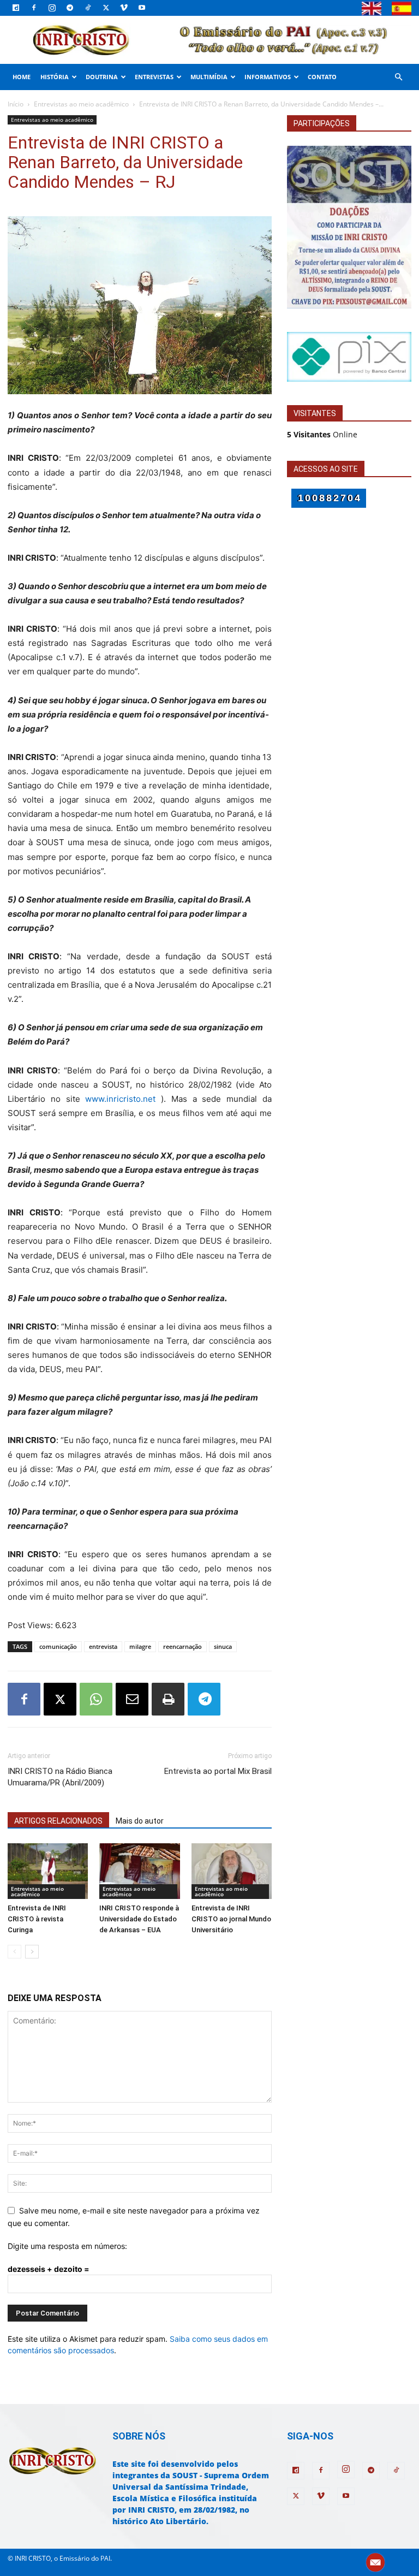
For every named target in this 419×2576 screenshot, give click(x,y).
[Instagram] (52, 8)
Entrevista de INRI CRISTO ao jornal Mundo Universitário (231, 1919)
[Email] (132, 1699)
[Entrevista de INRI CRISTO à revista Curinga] (48, 1871)
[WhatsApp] (96, 1699)
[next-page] (32, 1952)
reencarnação (182, 1646)
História (55, 77)
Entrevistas (154, 77)
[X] (106, 8)
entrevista (103, 1646)
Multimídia (209, 77)
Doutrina (102, 77)
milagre (140, 1646)
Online (322, 434)
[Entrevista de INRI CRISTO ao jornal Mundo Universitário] (232, 1871)
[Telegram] (70, 8)
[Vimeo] (124, 8)
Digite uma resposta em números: (67, 2246)
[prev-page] (14, 1952)
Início (16, 104)
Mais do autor (140, 1821)
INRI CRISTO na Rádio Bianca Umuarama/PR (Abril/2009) (60, 1777)
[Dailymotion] (16, 8)
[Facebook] (34, 8)
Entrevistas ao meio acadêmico (81, 104)
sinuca (223, 1646)
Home (22, 77)
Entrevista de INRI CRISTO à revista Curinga (37, 1919)
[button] (398, 77)
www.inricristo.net (120, 1099)
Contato (322, 77)
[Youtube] (142, 8)
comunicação (58, 1646)
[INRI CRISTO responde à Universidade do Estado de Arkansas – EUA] (139, 1871)
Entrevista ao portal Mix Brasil (218, 1771)
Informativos (268, 77)
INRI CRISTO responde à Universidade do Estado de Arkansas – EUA (139, 1919)
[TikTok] (88, 8)
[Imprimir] (168, 1699)
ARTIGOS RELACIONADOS (58, 1821)
